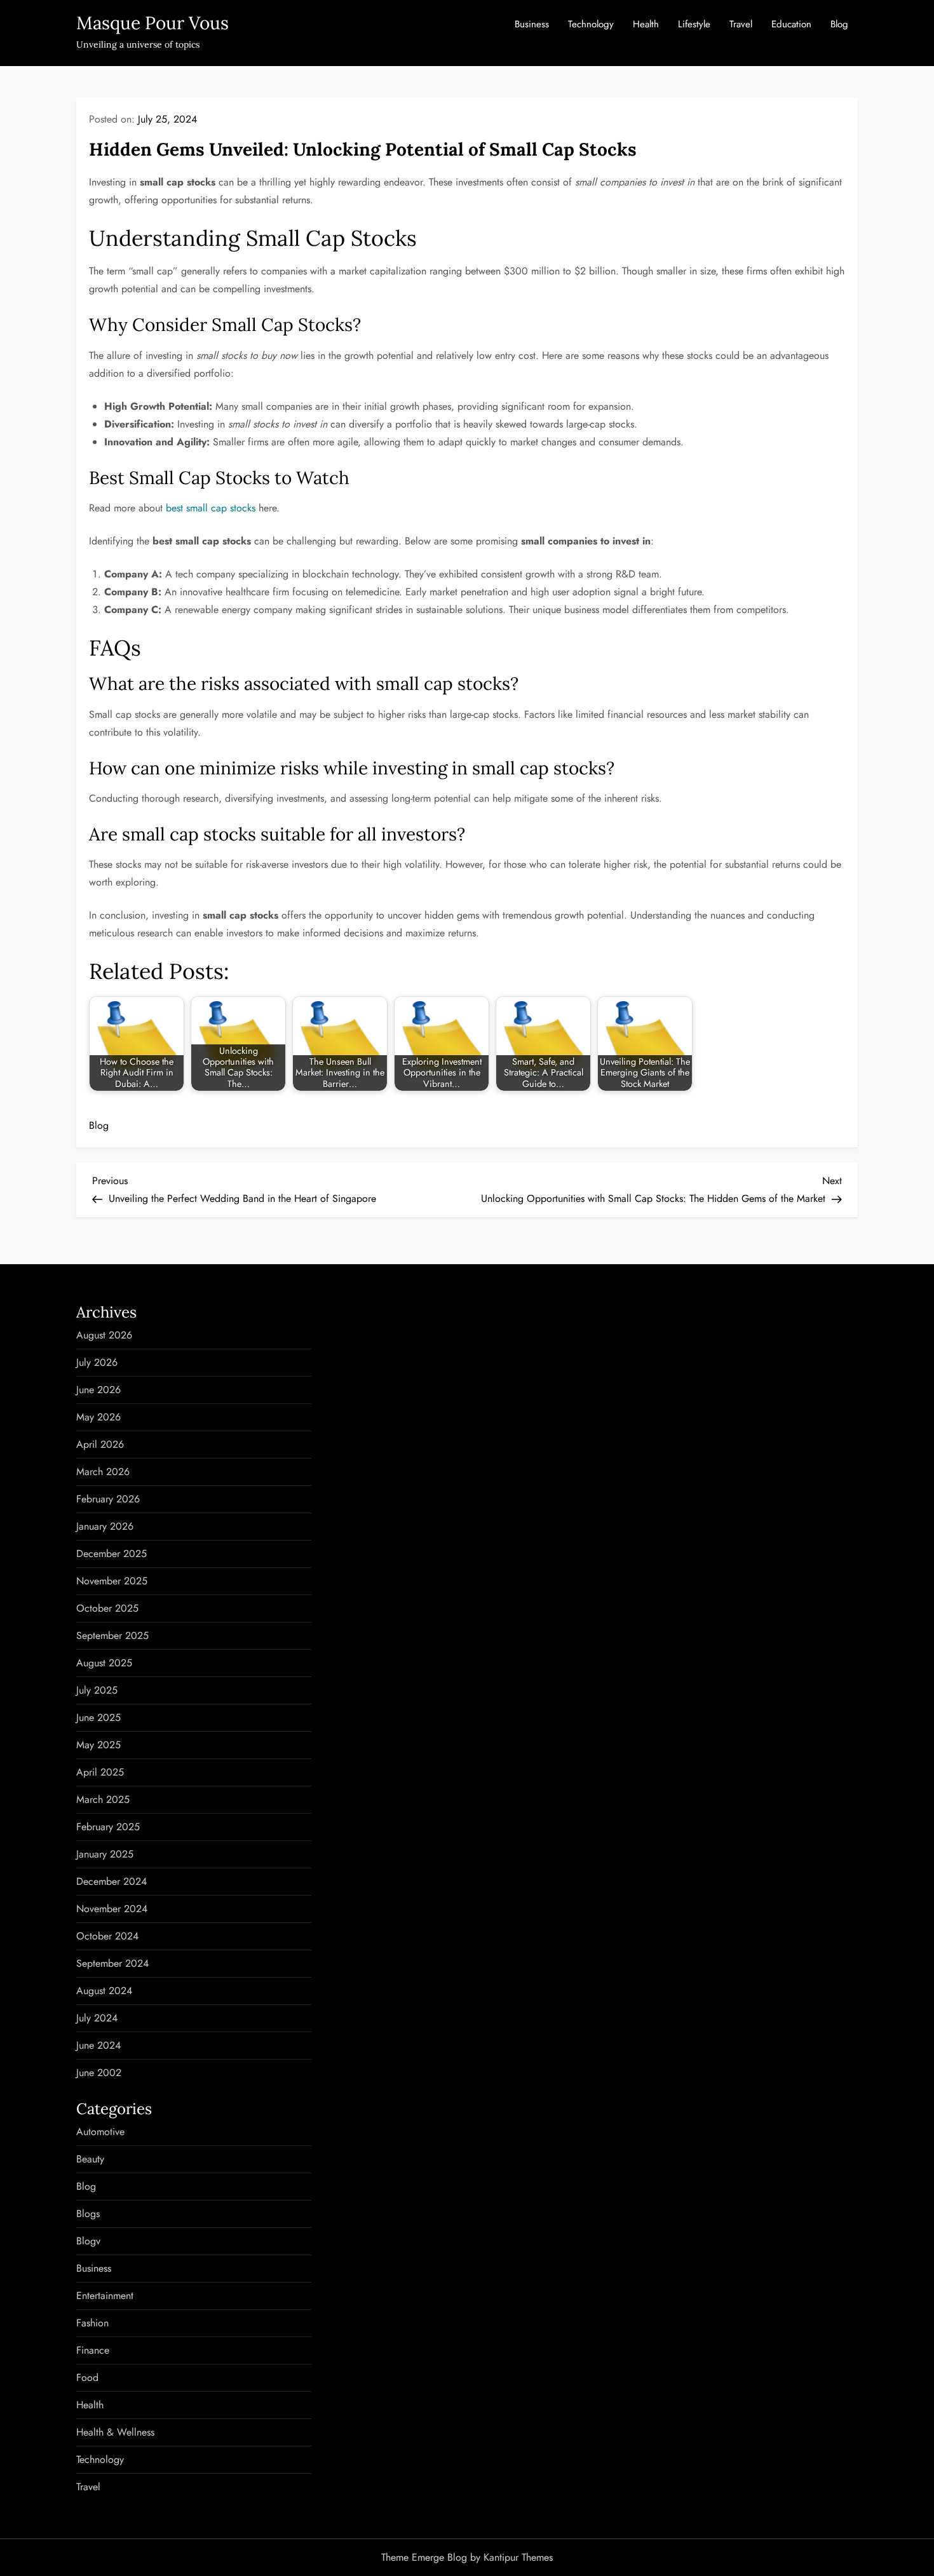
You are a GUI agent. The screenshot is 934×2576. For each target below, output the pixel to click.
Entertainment (105, 2296)
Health (646, 24)
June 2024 (98, 2045)
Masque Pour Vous (152, 23)
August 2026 (104, 1335)
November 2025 (112, 1581)
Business (532, 24)
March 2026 (103, 1472)
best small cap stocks (211, 508)
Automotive (100, 2132)
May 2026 (98, 1417)
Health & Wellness (115, 2432)
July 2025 (97, 1690)
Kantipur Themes (518, 2557)
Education (791, 24)
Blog (839, 24)
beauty (90, 2159)
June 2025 (98, 1717)
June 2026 (98, 1390)
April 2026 (100, 1444)
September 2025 (112, 1635)
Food (87, 2377)
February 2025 (108, 1827)
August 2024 (104, 1991)
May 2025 (98, 1745)
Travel (741, 24)
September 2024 (112, 1963)
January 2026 (105, 1526)
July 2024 (97, 2018)
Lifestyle (694, 24)
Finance (93, 2350)
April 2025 (100, 1772)
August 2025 (104, 1663)
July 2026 (97, 1362)
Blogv (88, 2241)
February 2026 (108, 1499)
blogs (88, 2214)
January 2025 (105, 1854)
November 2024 (112, 1909)
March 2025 (103, 1799)
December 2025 (112, 1554)
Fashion (92, 2323)
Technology (591, 24)
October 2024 (107, 1936)
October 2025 (107, 1608)
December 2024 (112, 1881)
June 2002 (99, 2073)
